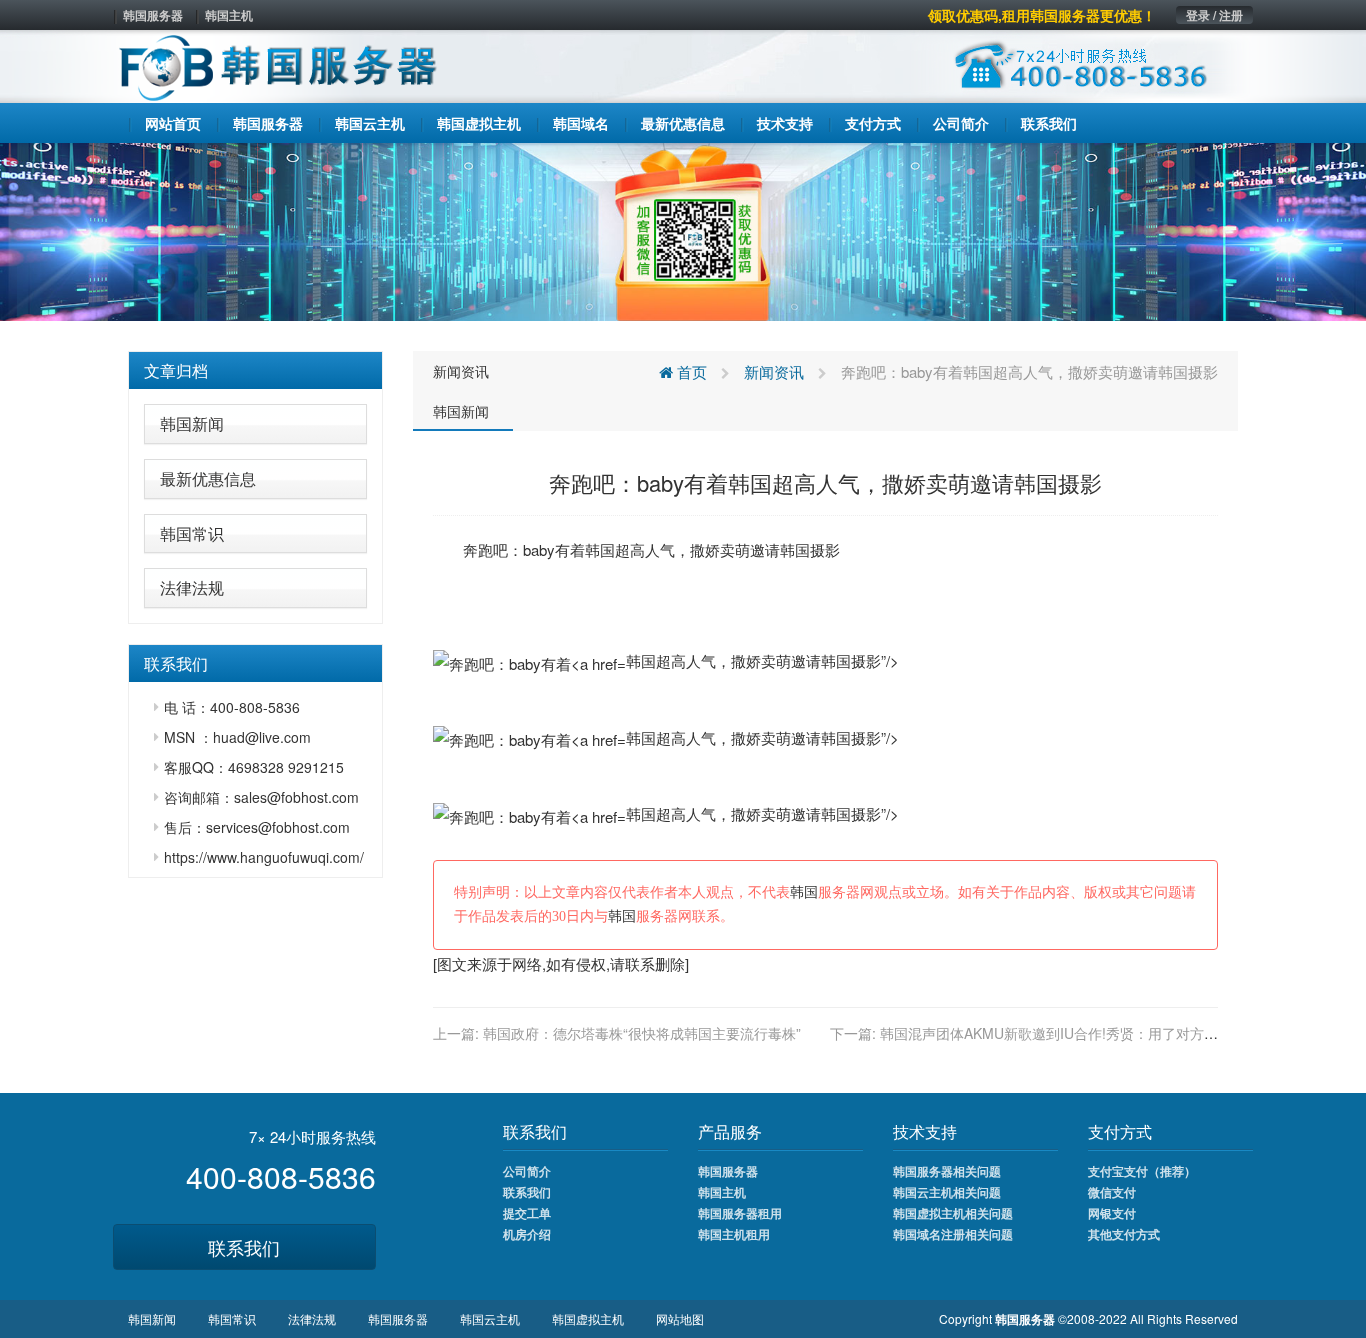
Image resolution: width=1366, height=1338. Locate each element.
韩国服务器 (153, 15)
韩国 (600, 549)
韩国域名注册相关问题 (953, 1234)
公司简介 (527, 1171)
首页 (690, 371)
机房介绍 (527, 1234)
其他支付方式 (1124, 1234)
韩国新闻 (192, 423)
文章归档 (176, 370)
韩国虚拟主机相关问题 (953, 1213)
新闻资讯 (461, 371)
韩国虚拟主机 (588, 1318)
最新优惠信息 (208, 478)
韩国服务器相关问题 (947, 1171)
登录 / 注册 (1214, 15)
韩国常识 (192, 533)
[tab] (255, 371)
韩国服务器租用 (740, 1213)
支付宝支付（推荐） (1142, 1171)
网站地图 (680, 1318)
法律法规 (192, 587)
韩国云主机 (490, 1318)
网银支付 (1112, 1213)
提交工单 (527, 1213)
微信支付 (1112, 1192)
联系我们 (244, 1247)
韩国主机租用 (734, 1234)
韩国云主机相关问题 (947, 1192)
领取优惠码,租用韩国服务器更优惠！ (1042, 15)
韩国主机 (229, 15)
